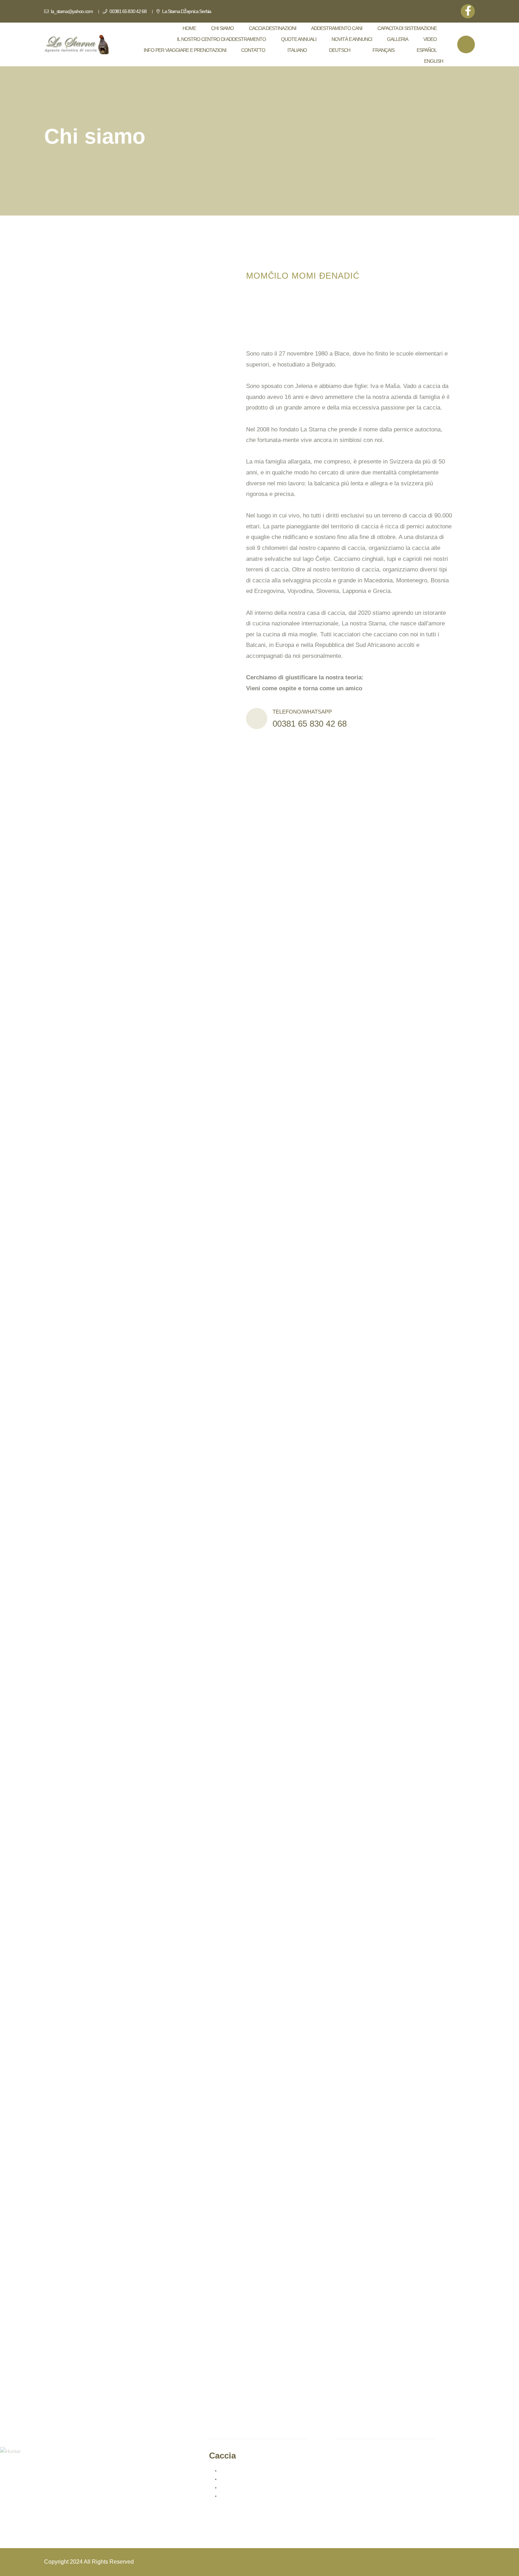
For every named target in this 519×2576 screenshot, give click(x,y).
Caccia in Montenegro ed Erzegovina (262, 2479)
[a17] (131, 2262)
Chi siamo (222, 28)
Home (189, 28)
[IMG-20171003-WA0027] (173, 972)
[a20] (275, 2152)
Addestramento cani (337, 28)
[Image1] (275, 1824)
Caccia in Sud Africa (243, 2496)
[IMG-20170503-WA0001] (353, 994)
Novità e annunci (352, 39)
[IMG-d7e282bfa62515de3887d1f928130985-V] (173, 1339)
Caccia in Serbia (238, 2471)
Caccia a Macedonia (243, 2487)
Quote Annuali (299, 39)
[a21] (131, 2043)
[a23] (131, 1934)
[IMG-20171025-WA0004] (173, 821)
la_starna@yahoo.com (71, 11)
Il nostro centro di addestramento (221, 39)
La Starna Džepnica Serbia (186, 11)
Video (430, 39)
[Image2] (131, 1640)
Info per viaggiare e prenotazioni (185, 50)
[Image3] (275, 1640)
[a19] (131, 2152)
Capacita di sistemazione (407, 28)
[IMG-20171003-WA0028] (337, 821)
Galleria (398, 39)
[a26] (261, 1726)
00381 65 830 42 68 (127, 11)
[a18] (275, 2262)
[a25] (131, 1736)
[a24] (275, 1934)
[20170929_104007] (238, 1166)
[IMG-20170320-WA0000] (124, 1166)
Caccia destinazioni (273, 28)
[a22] (275, 2043)
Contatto (253, 50)
